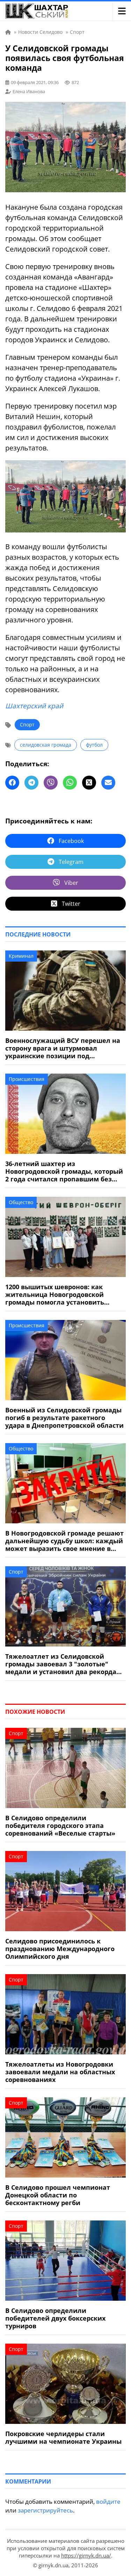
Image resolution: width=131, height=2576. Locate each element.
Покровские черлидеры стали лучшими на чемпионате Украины (63, 2437)
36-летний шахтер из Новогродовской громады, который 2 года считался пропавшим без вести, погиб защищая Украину (64, 1171)
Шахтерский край (34, 706)
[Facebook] (12, 783)
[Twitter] (89, 783)
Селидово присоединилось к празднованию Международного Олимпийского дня (60, 1949)
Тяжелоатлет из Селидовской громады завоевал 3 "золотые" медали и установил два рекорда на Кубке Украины (61, 1664)
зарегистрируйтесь (45, 2510)
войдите (108, 2502)
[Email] (108, 783)
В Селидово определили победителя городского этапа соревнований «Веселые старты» (60, 1825)
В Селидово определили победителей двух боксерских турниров (55, 2318)
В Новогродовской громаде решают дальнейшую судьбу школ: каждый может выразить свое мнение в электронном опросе (64, 1541)
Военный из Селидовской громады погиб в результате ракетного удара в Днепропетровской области (64, 1418)
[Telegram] (31, 783)
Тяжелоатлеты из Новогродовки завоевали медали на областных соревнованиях (60, 2072)
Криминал (21, 956)
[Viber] (51, 783)
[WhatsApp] (70, 783)
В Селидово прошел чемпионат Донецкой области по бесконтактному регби (58, 2195)
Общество (21, 1202)
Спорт (27, 725)
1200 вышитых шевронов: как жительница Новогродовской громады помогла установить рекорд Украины (55, 1294)
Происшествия (27, 1079)
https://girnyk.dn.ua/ (86, 2555)
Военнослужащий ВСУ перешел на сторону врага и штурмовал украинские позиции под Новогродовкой (63, 1048)
